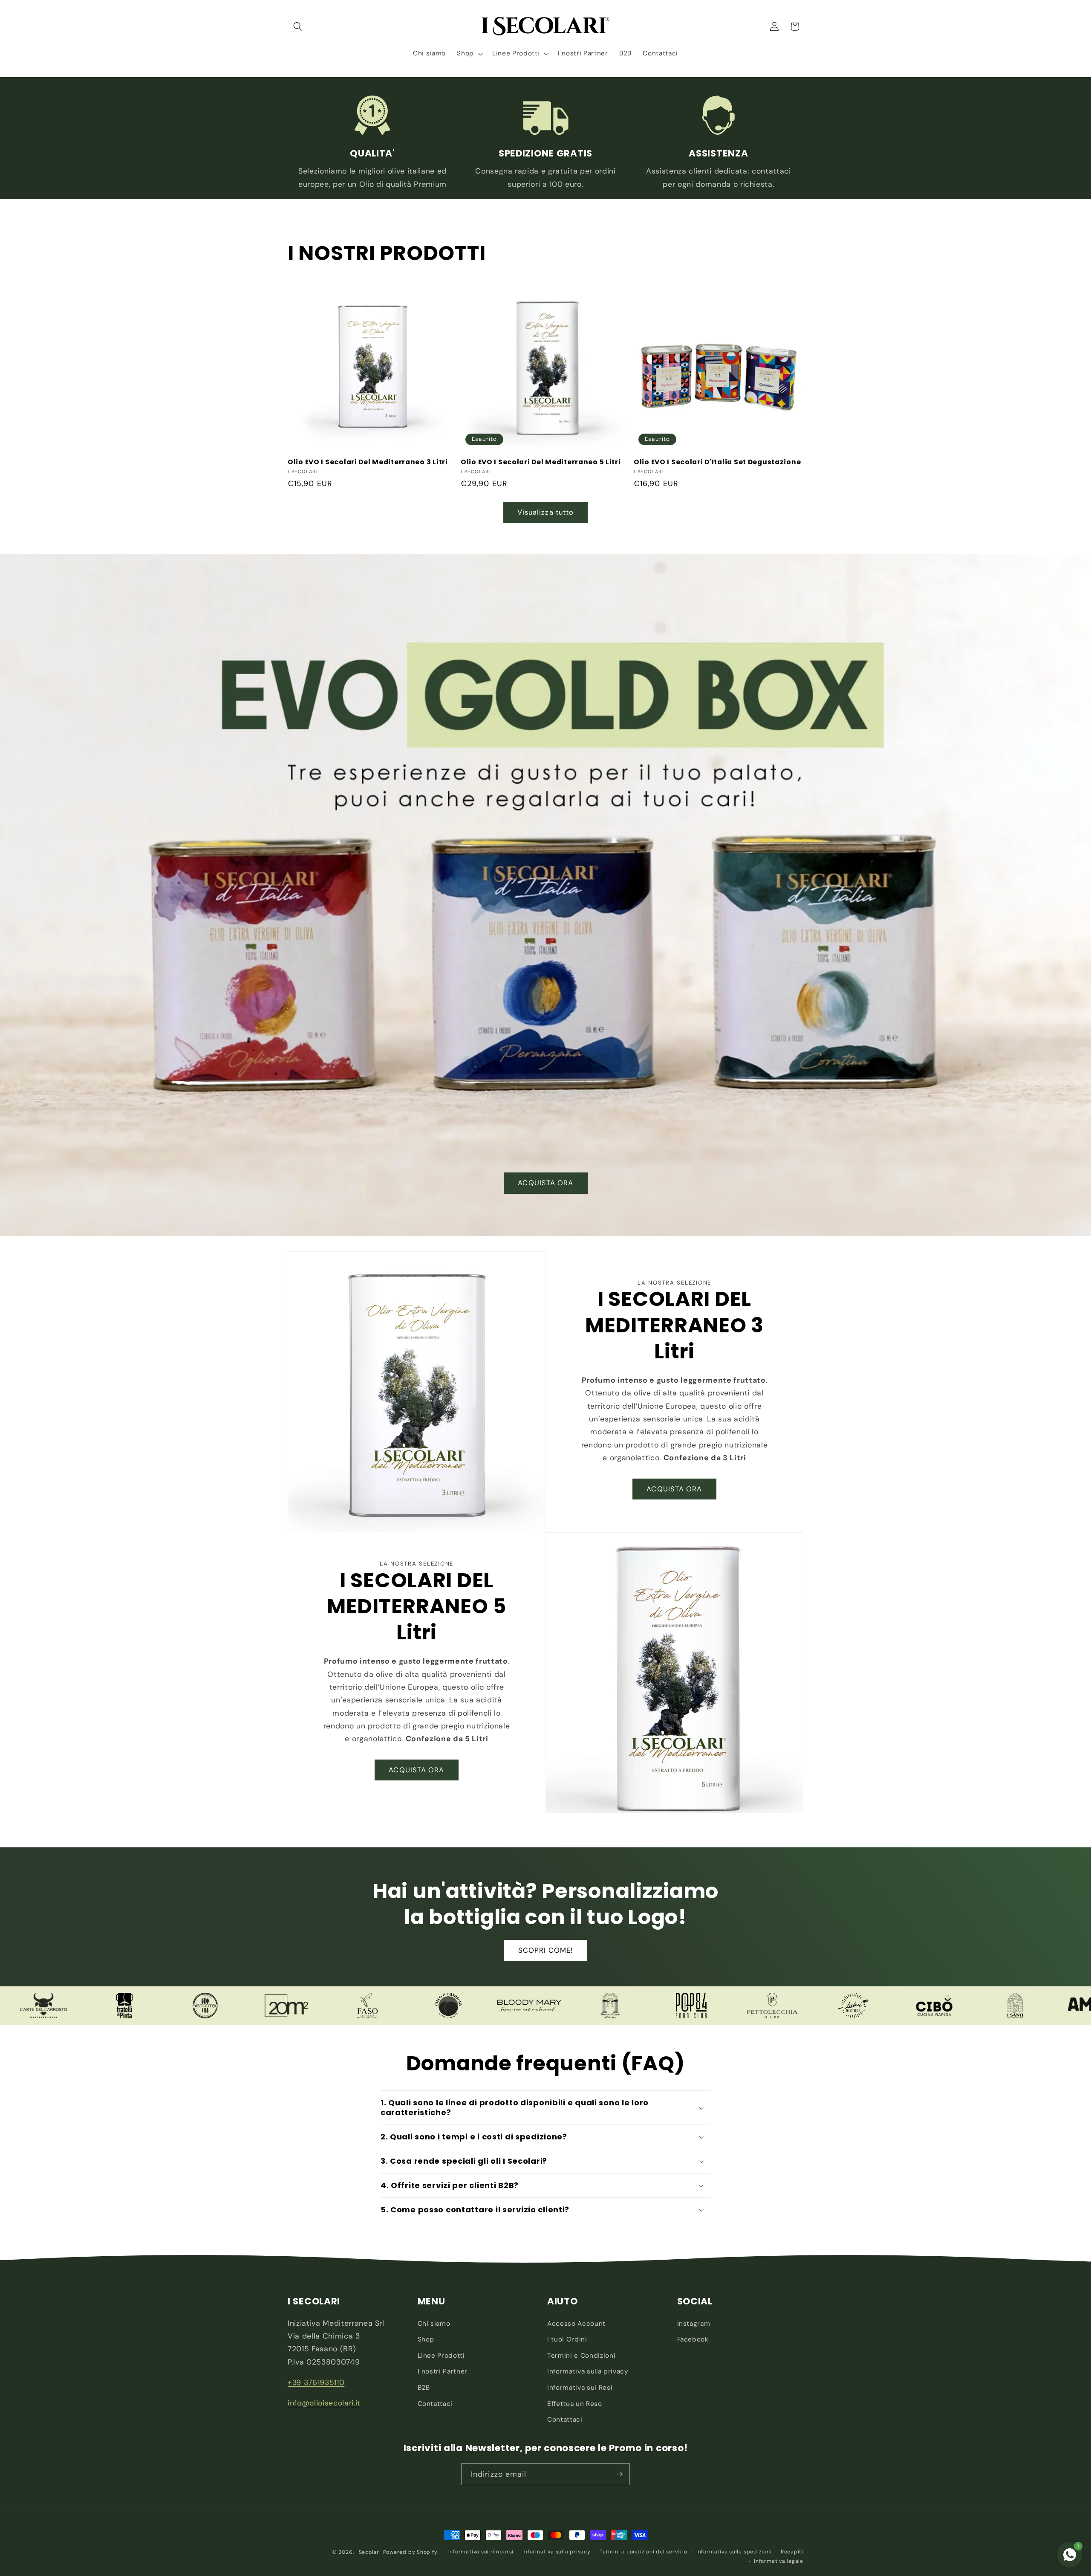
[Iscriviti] (619, 2474)
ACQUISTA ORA (545, 1183)
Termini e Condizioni (581, 2356)
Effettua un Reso (575, 2404)
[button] (298, 26)
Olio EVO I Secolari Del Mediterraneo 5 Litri (541, 462)
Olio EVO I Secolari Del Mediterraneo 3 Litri (368, 462)
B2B (424, 2388)
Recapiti (792, 2552)
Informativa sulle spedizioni (734, 2552)
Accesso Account (576, 2324)
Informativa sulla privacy (588, 2372)
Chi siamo (434, 2324)
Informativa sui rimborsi (481, 2552)
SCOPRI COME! (545, 1950)
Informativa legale (779, 2561)
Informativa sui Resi (580, 2388)
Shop (426, 2339)
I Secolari (368, 2552)
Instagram (694, 2324)
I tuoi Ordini (567, 2339)
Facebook (693, 2339)
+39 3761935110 (316, 2382)
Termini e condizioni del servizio (643, 2552)
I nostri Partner (443, 2372)
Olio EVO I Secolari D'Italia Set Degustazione (717, 462)
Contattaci (435, 2404)
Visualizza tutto (546, 512)
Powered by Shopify (410, 2552)
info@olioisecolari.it (324, 2403)
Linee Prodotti (441, 2356)
